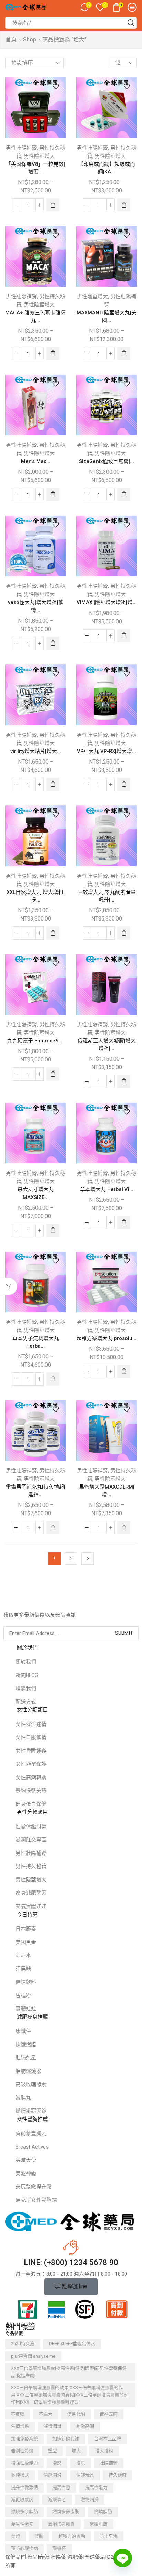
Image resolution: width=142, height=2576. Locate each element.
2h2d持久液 (23, 2344)
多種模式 (20, 2475)
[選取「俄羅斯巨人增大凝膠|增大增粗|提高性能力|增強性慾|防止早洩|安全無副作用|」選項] (124, 1082)
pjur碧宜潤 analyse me (33, 2356)
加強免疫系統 (24, 2439)
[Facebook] (7, 1601)
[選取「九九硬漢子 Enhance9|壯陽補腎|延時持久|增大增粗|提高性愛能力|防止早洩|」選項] (53, 1074)
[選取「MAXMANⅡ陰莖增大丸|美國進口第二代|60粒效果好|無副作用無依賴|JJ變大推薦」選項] (124, 353)
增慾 (57, 2463)
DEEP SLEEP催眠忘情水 (72, 2344)
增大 (76, 2451)
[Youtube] (48, 1601)
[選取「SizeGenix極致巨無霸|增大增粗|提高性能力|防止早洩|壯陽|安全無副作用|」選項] (124, 494)
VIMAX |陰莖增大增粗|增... (107, 602)
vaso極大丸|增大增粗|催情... (36, 606)
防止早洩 (109, 2536)
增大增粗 (104, 2451)
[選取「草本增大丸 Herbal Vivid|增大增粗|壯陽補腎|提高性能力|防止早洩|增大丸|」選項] (124, 1223)
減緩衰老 (57, 2499)
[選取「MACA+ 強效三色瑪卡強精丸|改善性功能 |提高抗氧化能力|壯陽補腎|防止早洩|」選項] (53, 353)
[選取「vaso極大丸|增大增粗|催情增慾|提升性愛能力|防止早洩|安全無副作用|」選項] (53, 643)
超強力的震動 (72, 2536)
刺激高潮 (85, 2426)
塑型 (52, 2451)
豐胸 (39, 2536)
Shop (30, 40)
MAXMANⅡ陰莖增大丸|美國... (106, 317)
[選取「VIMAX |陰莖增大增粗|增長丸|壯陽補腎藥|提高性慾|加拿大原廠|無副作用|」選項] (124, 636)
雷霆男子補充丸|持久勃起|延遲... (36, 1491)
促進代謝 (76, 2414)
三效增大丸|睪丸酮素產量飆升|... (107, 896)
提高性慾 (61, 2487)
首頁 (11, 40)
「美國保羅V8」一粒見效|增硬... (35, 168)
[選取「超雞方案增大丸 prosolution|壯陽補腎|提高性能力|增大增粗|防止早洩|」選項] (124, 1371)
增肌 (81, 2463)
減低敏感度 (22, 2499)
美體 (16, 2536)
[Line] (123, 2558)
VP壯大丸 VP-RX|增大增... (106, 751)
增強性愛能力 (24, 2463)
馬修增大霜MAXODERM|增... (107, 1491)
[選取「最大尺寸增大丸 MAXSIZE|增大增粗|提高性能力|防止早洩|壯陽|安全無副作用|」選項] (53, 1230)
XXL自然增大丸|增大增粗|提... (36, 896)
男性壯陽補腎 (21, 148)
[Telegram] (62, 1601)
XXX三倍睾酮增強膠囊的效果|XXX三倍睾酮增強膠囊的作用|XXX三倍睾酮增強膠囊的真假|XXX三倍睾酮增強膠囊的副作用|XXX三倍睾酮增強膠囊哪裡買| (70, 2395)
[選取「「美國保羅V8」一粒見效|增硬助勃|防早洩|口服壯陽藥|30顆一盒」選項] (53, 205)
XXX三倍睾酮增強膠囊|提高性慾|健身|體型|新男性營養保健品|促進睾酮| (69, 2372)
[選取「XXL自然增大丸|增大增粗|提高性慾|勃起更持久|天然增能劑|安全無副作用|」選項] (53, 933)
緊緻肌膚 (99, 2524)
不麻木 (46, 2414)
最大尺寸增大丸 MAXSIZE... (36, 1193)
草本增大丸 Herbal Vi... (107, 1189)
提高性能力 (96, 2487)
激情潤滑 (90, 2499)
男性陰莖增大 (39, 156)
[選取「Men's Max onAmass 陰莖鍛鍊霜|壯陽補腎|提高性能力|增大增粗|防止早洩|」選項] (53, 494)
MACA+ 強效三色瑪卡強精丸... (35, 317)
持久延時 (118, 2475)
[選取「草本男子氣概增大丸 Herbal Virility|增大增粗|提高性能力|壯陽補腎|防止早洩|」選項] (53, 1379)
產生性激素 (22, 2524)
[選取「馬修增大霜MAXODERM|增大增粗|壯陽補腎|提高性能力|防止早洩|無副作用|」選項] (124, 1528)
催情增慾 (20, 2426)
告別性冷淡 (22, 2451)
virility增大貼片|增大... (36, 751)
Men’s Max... (36, 461)
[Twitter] (20, 1601)
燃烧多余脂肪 (24, 2512)
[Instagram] (34, 1601)
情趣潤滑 (52, 2475)
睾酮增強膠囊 (61, 2524)
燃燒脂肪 (103, 2512)
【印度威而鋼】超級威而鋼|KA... (107, 168)
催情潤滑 (52, 2426)
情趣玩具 (85, 2475)
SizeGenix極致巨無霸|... (106, 461)
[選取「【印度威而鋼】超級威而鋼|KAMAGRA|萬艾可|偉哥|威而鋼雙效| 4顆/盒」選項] (124, 205)
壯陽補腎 (109, 2463)
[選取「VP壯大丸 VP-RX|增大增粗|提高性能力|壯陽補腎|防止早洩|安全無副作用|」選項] (124, 784)
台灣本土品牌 (108, 2439)
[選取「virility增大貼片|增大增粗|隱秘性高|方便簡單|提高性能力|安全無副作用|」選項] (53, 784)
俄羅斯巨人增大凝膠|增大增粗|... (107, 1045)
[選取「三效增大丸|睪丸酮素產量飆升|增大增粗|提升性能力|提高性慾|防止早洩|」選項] (124, 933)
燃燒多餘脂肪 (66, 2512)
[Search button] (131, 23)
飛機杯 (59, 2548)
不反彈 (18, 2414)
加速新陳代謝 (66, 2439)
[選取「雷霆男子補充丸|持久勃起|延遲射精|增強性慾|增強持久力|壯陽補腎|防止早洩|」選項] (53, 1528)
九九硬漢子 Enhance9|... (35, 1041)
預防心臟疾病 (24, 2548)
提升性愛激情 (24, 2487)
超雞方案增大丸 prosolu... (106, 1338)
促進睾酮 (109, 2414)
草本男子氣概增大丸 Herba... (36, 1342)
